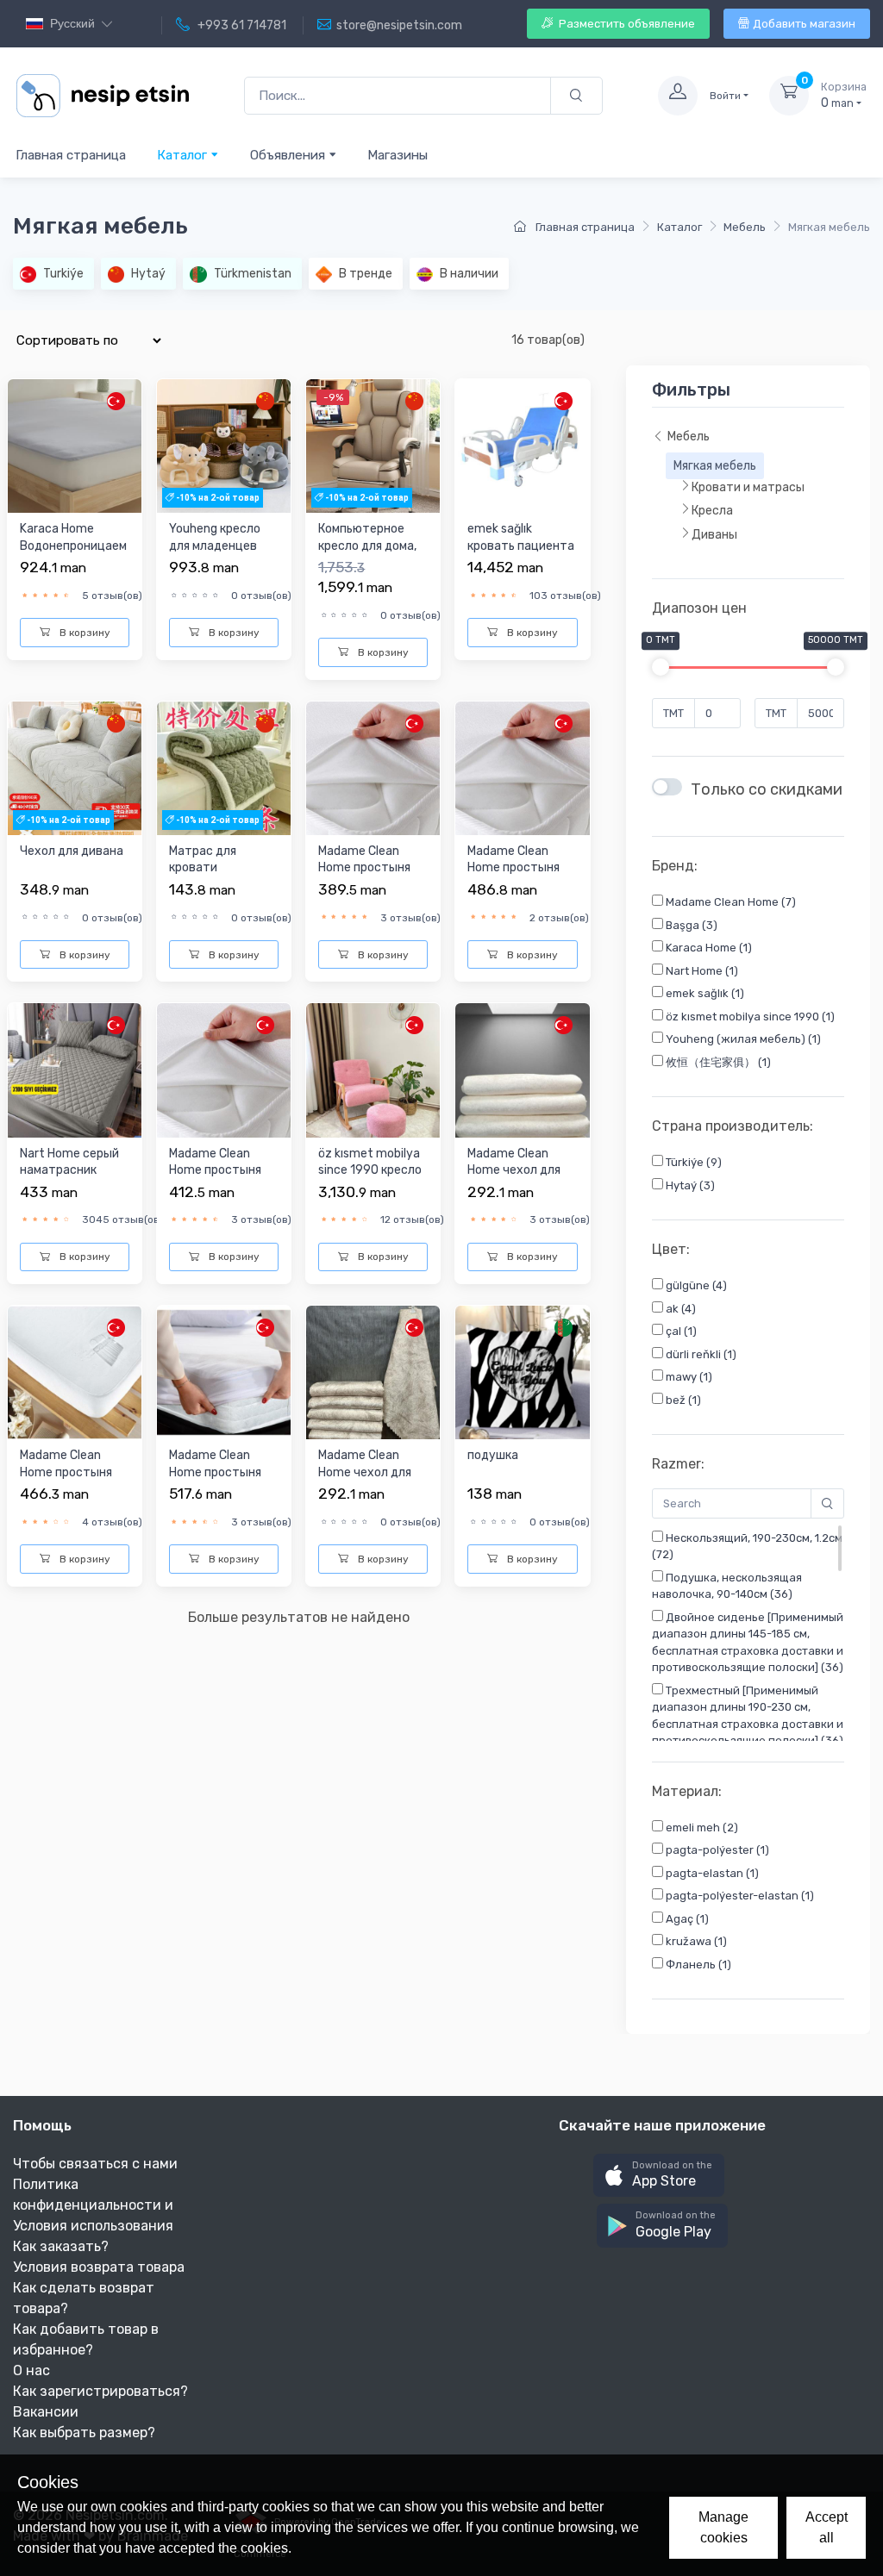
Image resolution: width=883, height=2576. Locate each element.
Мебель (745, 227)
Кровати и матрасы (748, 487)
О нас (31, 2370)
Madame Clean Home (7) (730, 902)
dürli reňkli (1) (700, 1354)
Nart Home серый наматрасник (69, 1162)
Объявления (289, 155)
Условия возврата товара (99, 2267)
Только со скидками (767, 789)
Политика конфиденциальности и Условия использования (93, 2205)
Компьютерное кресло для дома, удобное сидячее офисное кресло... (369, 554)
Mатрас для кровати (203, 860)
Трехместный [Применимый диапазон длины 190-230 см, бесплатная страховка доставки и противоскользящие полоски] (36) (748, 1716)
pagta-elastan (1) (711, 1873)
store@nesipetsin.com (399, 25)
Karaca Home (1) (708, 948)
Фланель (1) (697, 1965)
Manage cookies (723, 2527)
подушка (493, 1455)
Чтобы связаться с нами (95, 2164)
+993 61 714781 (241, 25)
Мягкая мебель (715, 466)
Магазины (398, 155)
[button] (659, 2176)
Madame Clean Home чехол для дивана (514, 1170)
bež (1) (682, 1400)
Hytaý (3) (689, 1185)
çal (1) (680, 1331)
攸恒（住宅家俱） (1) (717, 1062)
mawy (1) (688, 1377)
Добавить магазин (804, 24)
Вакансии (46, 2412)
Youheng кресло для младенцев (215, 537)
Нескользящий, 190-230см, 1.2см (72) (747, 1547)
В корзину (84, 633)
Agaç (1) (686, 1919)
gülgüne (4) (695, 1285)
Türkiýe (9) (692, 1162)
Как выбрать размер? (84, 2433)
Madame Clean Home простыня (364, 860)
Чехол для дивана (72, 851)
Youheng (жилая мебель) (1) (742, 1039)
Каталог (184, 155)
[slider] (661, 667)
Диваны (714, 535)
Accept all (827, 2527)
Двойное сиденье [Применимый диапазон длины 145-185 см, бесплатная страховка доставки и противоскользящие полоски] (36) (748, 1643)
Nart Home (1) (701, 971)
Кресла (712, 511)
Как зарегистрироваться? (100, 2391)
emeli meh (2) (701, 1828)
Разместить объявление (626, 24)
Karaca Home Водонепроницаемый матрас (73, 546)
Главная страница (71, 155)
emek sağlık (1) (704, 993)
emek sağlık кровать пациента (521, 537)
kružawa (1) (695, 1941)
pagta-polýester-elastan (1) (739, 1896)
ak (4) (679, 1309)
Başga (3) (690, 925)
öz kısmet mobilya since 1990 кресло (370, 1162)
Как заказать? (61, 2246)
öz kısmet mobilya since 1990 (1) (749, 1017)
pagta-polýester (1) (716, 1850)
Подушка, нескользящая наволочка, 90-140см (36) (727, 1586)
